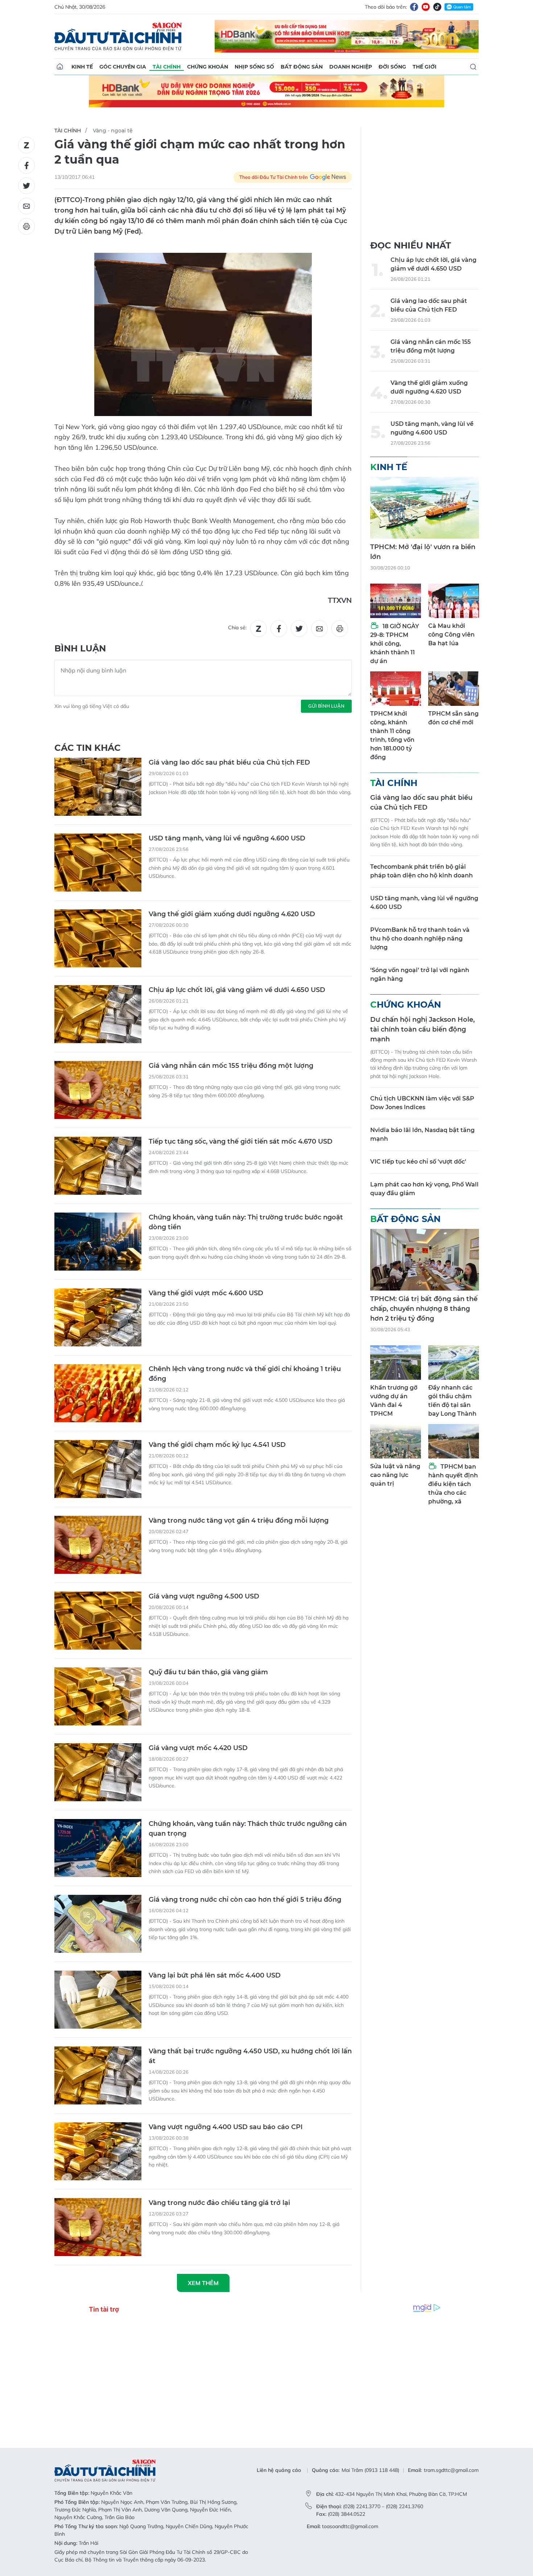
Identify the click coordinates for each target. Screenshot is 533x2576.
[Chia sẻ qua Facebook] (26, 165)
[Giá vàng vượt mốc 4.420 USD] (98, 1772)
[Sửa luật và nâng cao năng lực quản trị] (396, 1441)
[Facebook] (414, 7)
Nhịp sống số (254, 67)
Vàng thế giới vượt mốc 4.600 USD (206, 1293)
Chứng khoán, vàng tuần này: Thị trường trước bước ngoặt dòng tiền (246, 1222)
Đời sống (392, 67)
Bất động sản (302, 67)
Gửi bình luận (326, 706)
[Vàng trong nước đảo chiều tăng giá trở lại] (98, 2227)
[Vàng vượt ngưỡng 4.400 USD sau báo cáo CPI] (98, 2151)
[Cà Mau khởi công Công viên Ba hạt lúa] (454, 601)
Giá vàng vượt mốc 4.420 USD (198, 1748)
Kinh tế (82, 67)
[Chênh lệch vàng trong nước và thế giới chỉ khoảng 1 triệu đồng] (98, 1393)
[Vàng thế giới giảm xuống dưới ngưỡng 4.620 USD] (98, 938)
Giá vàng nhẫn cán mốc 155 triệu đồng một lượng (231, 1066)
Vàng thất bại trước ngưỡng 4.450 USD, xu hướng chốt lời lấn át (250, 2056)
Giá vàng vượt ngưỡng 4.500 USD (204, 1596)
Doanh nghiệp (351, 67)
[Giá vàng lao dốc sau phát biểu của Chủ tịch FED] (98, 787)
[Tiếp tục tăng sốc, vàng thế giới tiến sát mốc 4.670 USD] (98, 1166)
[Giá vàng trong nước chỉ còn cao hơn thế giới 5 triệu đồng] (98, 1924)
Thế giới (425, 67)
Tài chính (167, 67)
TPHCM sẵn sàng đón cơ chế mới (453, 718)
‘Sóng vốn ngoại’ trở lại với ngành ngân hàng (420, 974)
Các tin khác (88, 748)
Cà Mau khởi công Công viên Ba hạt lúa (451, 635)
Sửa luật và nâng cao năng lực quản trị (395, 1475)
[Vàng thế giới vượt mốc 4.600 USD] (98, 1317)
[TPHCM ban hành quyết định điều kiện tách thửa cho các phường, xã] (454, 1441)
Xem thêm (203, 2283)
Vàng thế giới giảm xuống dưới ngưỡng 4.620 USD (232, 914)
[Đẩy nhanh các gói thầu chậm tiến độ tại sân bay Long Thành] (454, 1363)
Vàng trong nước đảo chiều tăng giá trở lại (219, 2203)
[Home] (60, 67)
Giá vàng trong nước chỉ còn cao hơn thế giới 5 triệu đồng (245, 1900)
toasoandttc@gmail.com (350, 2526)
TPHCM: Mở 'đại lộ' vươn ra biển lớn (423, 552)
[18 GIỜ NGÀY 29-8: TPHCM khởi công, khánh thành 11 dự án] (396, 601)
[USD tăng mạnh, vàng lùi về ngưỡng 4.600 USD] (98, 863)
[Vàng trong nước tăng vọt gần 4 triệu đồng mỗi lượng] (98, 1545)
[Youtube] (426, 7)
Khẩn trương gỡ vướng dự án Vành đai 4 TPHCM (394, 1401)
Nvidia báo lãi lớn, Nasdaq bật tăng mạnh (422, 1134)
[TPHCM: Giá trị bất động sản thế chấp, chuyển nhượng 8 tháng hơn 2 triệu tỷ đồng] (425, 1260)
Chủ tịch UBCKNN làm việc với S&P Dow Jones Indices (422, 1103)
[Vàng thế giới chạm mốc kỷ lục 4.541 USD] (98, 1469)
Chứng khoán (208, 67)
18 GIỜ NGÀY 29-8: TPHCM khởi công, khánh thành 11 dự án (395, 644)
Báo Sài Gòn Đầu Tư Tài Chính (118, 36)
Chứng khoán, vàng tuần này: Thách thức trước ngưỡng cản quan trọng (248, 1829)
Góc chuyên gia (123, 67)
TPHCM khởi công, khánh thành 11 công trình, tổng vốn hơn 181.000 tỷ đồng (392, 735)
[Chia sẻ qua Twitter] (26, 186)
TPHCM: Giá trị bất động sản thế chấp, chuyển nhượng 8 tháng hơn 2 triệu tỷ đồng (424, 1309)
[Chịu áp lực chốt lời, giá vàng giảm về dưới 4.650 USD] (98, 1014)
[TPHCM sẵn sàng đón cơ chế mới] (454, 689)
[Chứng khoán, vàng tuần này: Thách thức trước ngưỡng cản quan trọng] (98, 1848)
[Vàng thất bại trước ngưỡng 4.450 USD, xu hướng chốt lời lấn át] (98, 2075)
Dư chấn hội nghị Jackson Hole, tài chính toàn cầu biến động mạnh (422, 1029)
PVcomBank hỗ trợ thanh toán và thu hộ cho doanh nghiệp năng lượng (420, 939)
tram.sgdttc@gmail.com (451, 2470)
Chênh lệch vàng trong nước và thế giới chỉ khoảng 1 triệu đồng (245, 1374)
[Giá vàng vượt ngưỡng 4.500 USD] (98, 1621)
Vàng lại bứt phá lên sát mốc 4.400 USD (215, 1975)
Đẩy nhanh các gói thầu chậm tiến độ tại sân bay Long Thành (452, 1401)
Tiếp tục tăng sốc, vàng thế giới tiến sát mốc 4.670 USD (241, 1141)
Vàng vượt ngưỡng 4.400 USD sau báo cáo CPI (226, 2127)
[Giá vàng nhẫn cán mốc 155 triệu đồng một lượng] (98, 1090)
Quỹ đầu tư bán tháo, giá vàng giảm (208, 1672)
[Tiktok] (437, 7)
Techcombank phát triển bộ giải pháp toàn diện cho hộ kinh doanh (422, 871)
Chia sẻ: (237, 627)
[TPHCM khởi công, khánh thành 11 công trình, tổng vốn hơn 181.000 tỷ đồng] (396, 689)
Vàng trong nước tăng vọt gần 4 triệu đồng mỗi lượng (239, 1521)
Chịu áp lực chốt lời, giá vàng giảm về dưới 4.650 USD (237, 990)
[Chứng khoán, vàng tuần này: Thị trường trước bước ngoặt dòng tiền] (98, 1242)
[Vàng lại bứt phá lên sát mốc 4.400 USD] (98, 2000)
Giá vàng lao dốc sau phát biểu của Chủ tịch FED (229, 762)
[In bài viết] (26, 226)
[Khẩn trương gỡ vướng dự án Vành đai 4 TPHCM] (396, 1363)
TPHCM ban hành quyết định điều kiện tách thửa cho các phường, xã (453, 1484)
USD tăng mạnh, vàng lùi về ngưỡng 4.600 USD (227, 838)
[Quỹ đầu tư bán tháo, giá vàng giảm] (98, 1696)
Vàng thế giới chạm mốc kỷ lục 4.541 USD (217, 1445)
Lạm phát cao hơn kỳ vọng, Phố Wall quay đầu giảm (424, 1189)
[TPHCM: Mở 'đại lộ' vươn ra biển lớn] (425, 508)
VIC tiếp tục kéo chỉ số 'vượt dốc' (418, 1162)
